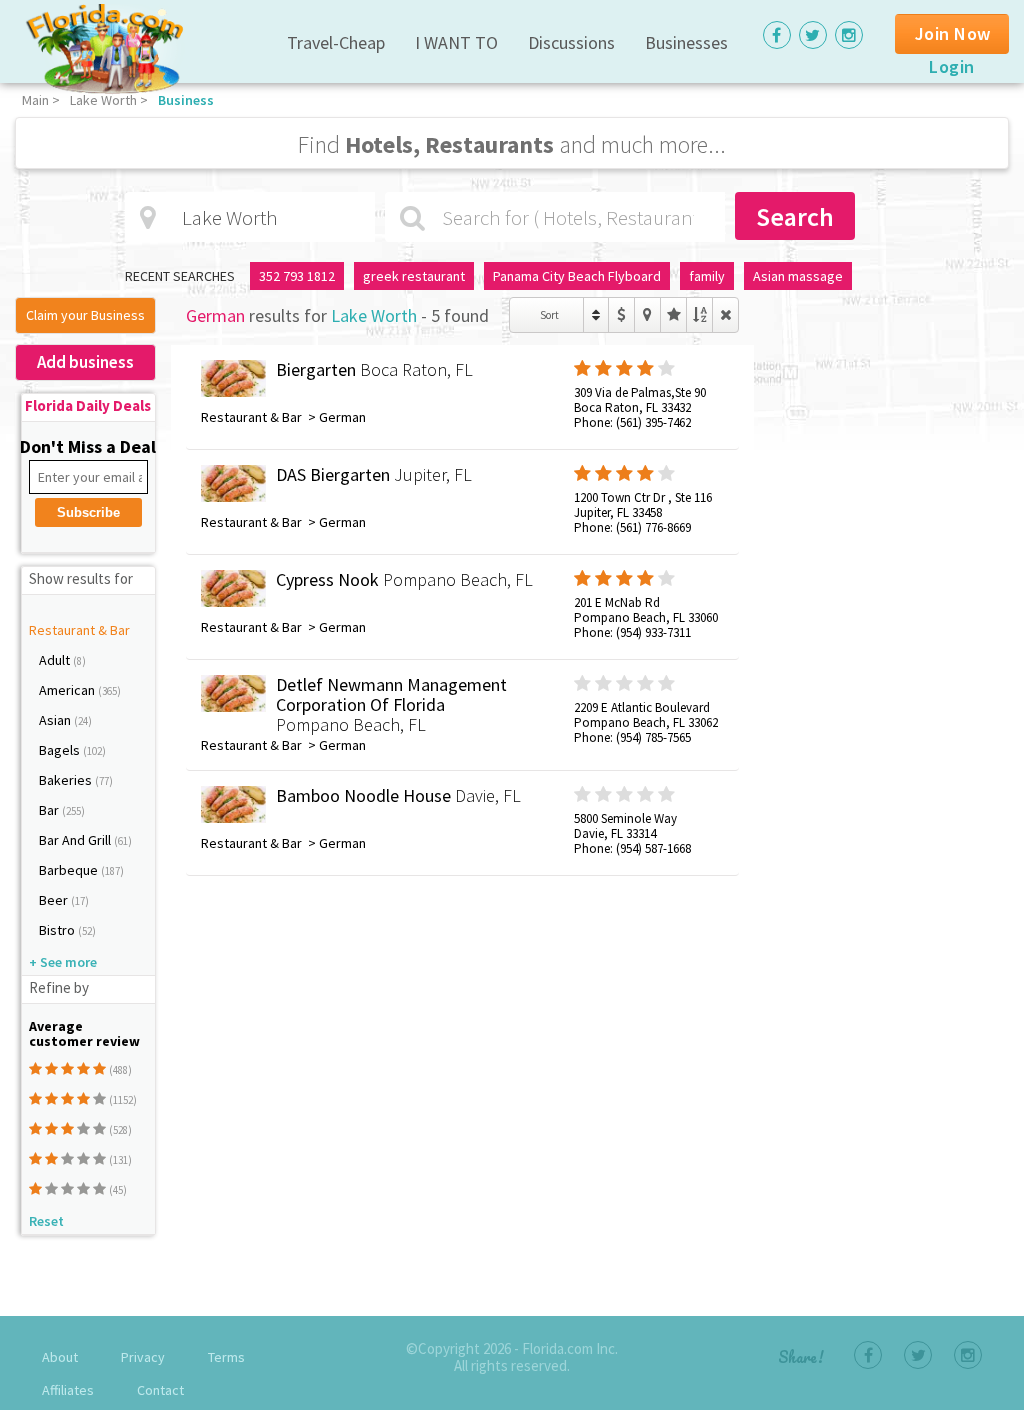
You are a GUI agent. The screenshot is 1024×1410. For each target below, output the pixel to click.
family (707, 276)
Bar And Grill (76, 840)
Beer (55, 900)
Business (186, 100)
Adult (56, 660)
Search (795, 216)
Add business (85, 362)
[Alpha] (699, 315)
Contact (160, 1390)
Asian (56, 720)
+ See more (63, 962)
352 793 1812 (297, 276)
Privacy (143, 1357)
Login (952, 66)
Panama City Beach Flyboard (577, 276)
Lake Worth (103, 100)
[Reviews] (673, 315)
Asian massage (798, 276)
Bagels (61, 750)
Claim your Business (85, 315)
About (60, 1357)
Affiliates (68, 1390)
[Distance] (647, 315)
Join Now (953, 33)
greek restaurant (414, 276)
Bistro (58, 930)
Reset (46, 1221)
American (68, 690)
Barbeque (70, 870)
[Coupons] (621, 315)
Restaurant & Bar (79, 630)
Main (35, 100)
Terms (226, 1357)
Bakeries (67, 780)
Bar (50, 810)
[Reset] (725, 315)
